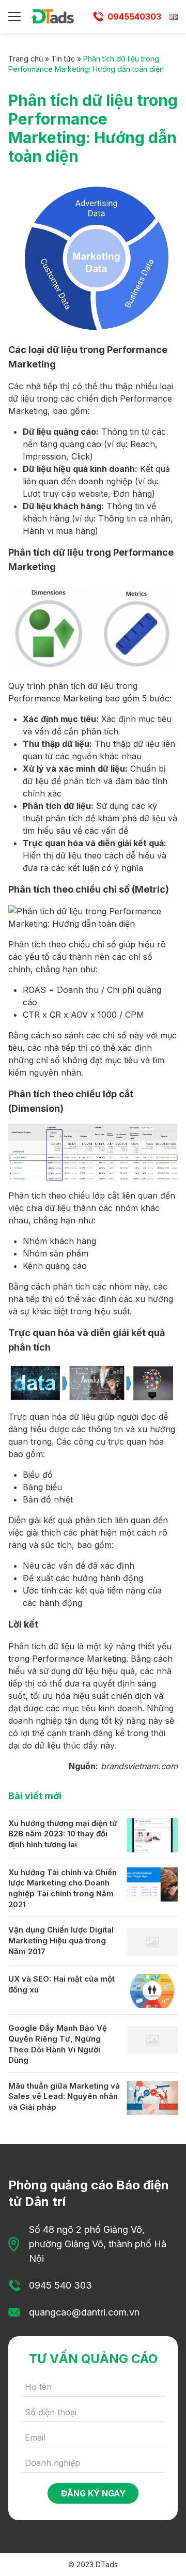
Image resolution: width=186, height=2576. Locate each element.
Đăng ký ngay (93, 2493)
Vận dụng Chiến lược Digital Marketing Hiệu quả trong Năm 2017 (61, 1940)
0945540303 (134, 17)
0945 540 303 (60, 2285)
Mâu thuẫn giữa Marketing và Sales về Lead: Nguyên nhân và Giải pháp (64, 2096)
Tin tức (63, 59)
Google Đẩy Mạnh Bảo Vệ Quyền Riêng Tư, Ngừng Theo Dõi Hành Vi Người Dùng (58, 2044)
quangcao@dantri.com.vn (84, 2312)
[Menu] (14, 17)
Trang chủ (26, 59)
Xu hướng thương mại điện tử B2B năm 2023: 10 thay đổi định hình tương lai (63, 1834)
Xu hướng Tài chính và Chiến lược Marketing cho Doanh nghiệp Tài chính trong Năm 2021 (63, 1888)
